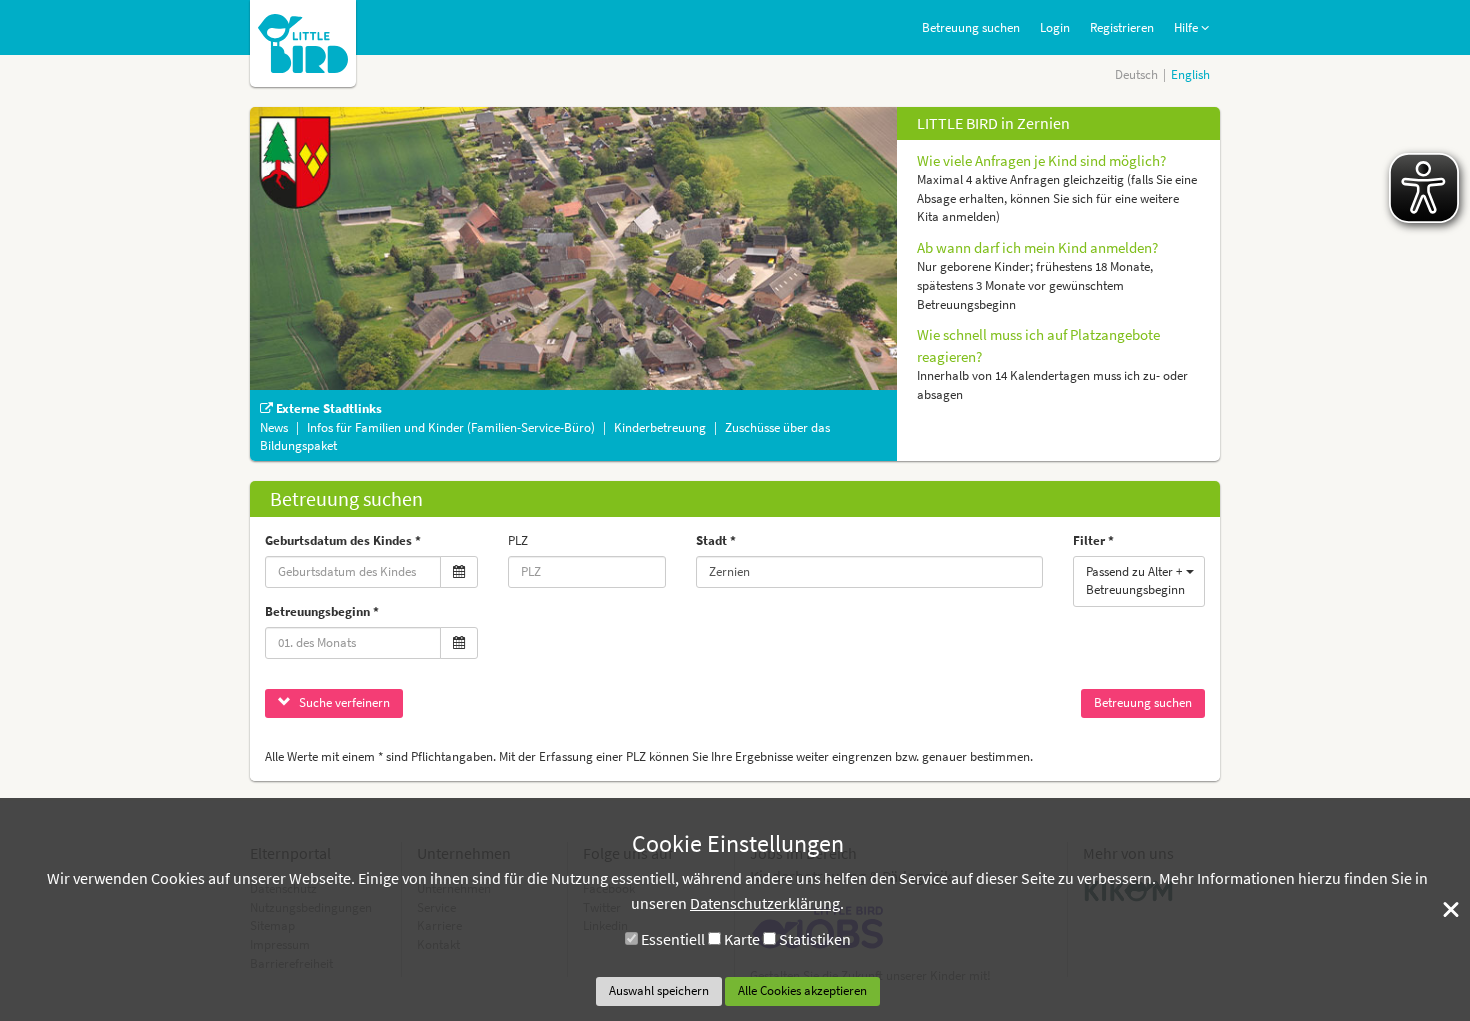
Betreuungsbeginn (317, 611)
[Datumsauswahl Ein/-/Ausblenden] (459, 572)
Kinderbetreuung (661, 427)
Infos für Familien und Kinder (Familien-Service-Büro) (452, 427)
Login (1055, 27)
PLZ (518, 540)
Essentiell (673, 939)
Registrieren (1122, 27)
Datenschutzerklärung (765, 903)
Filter (1089, 540)
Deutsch (1136, 74)
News (275, 427)
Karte (742, 939)
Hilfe (1187, 27)
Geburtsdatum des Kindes (338, 540)
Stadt (711, 540)
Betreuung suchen (971, 27)
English (1190, 74)
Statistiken (815, 939)
